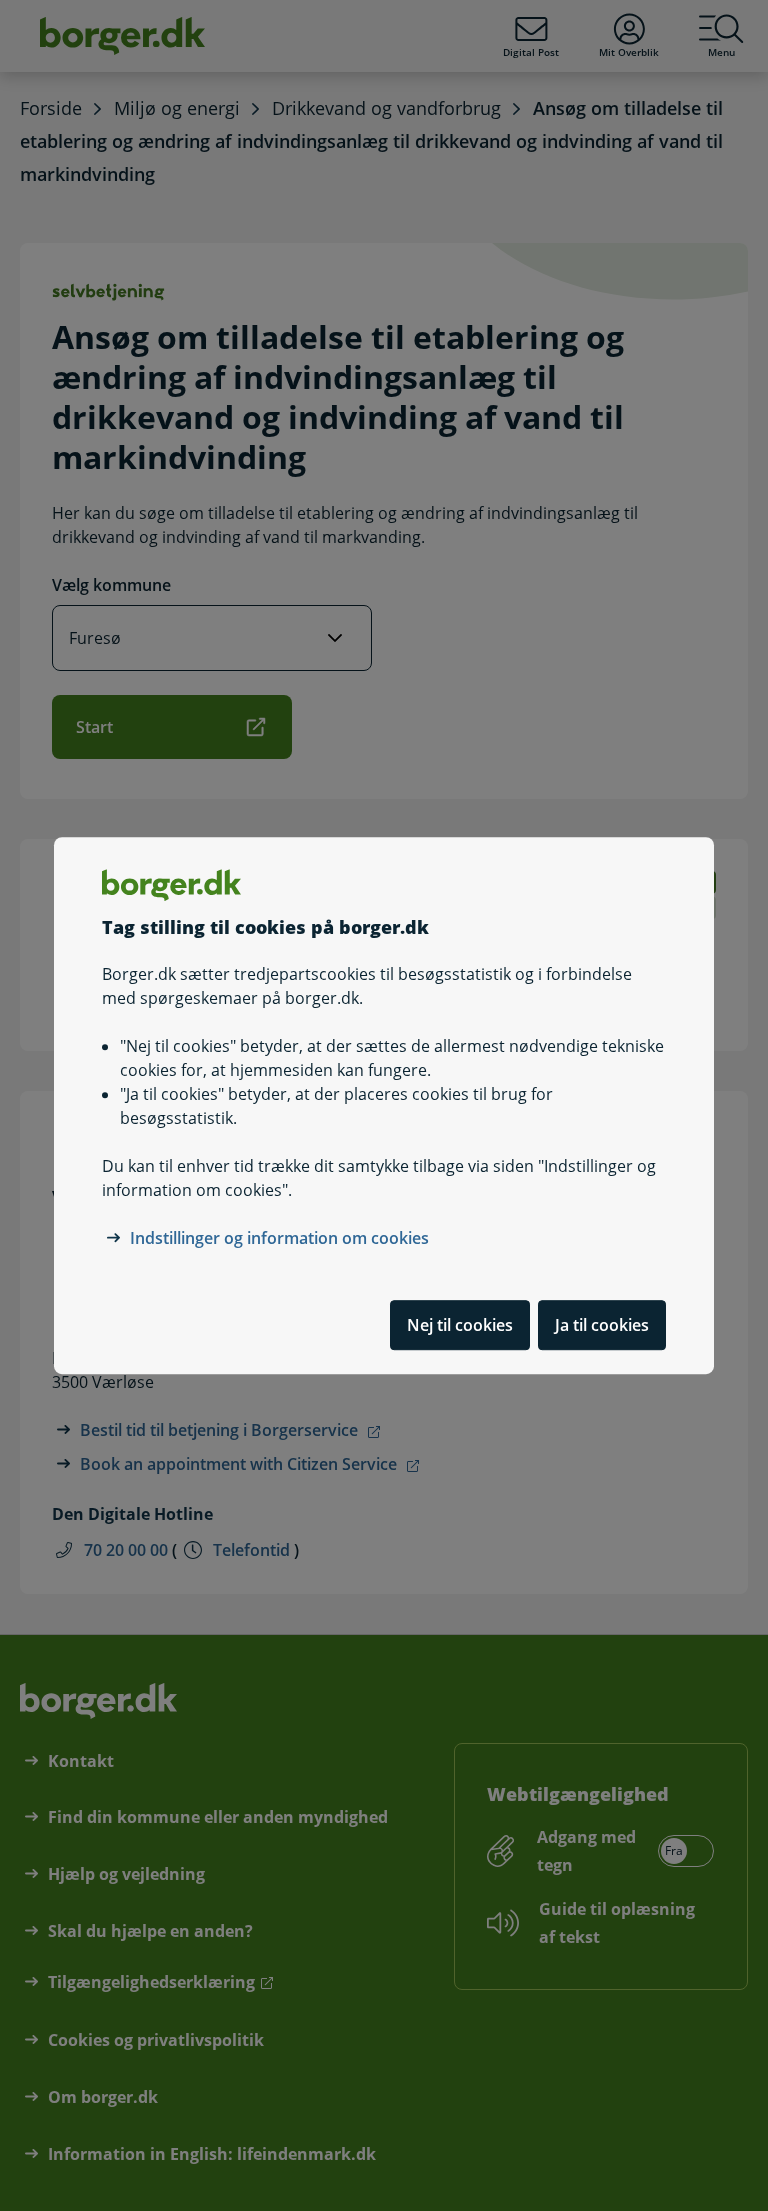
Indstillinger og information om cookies (279, 1238)
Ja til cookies (602, 1325)
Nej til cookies (460, 1325)
